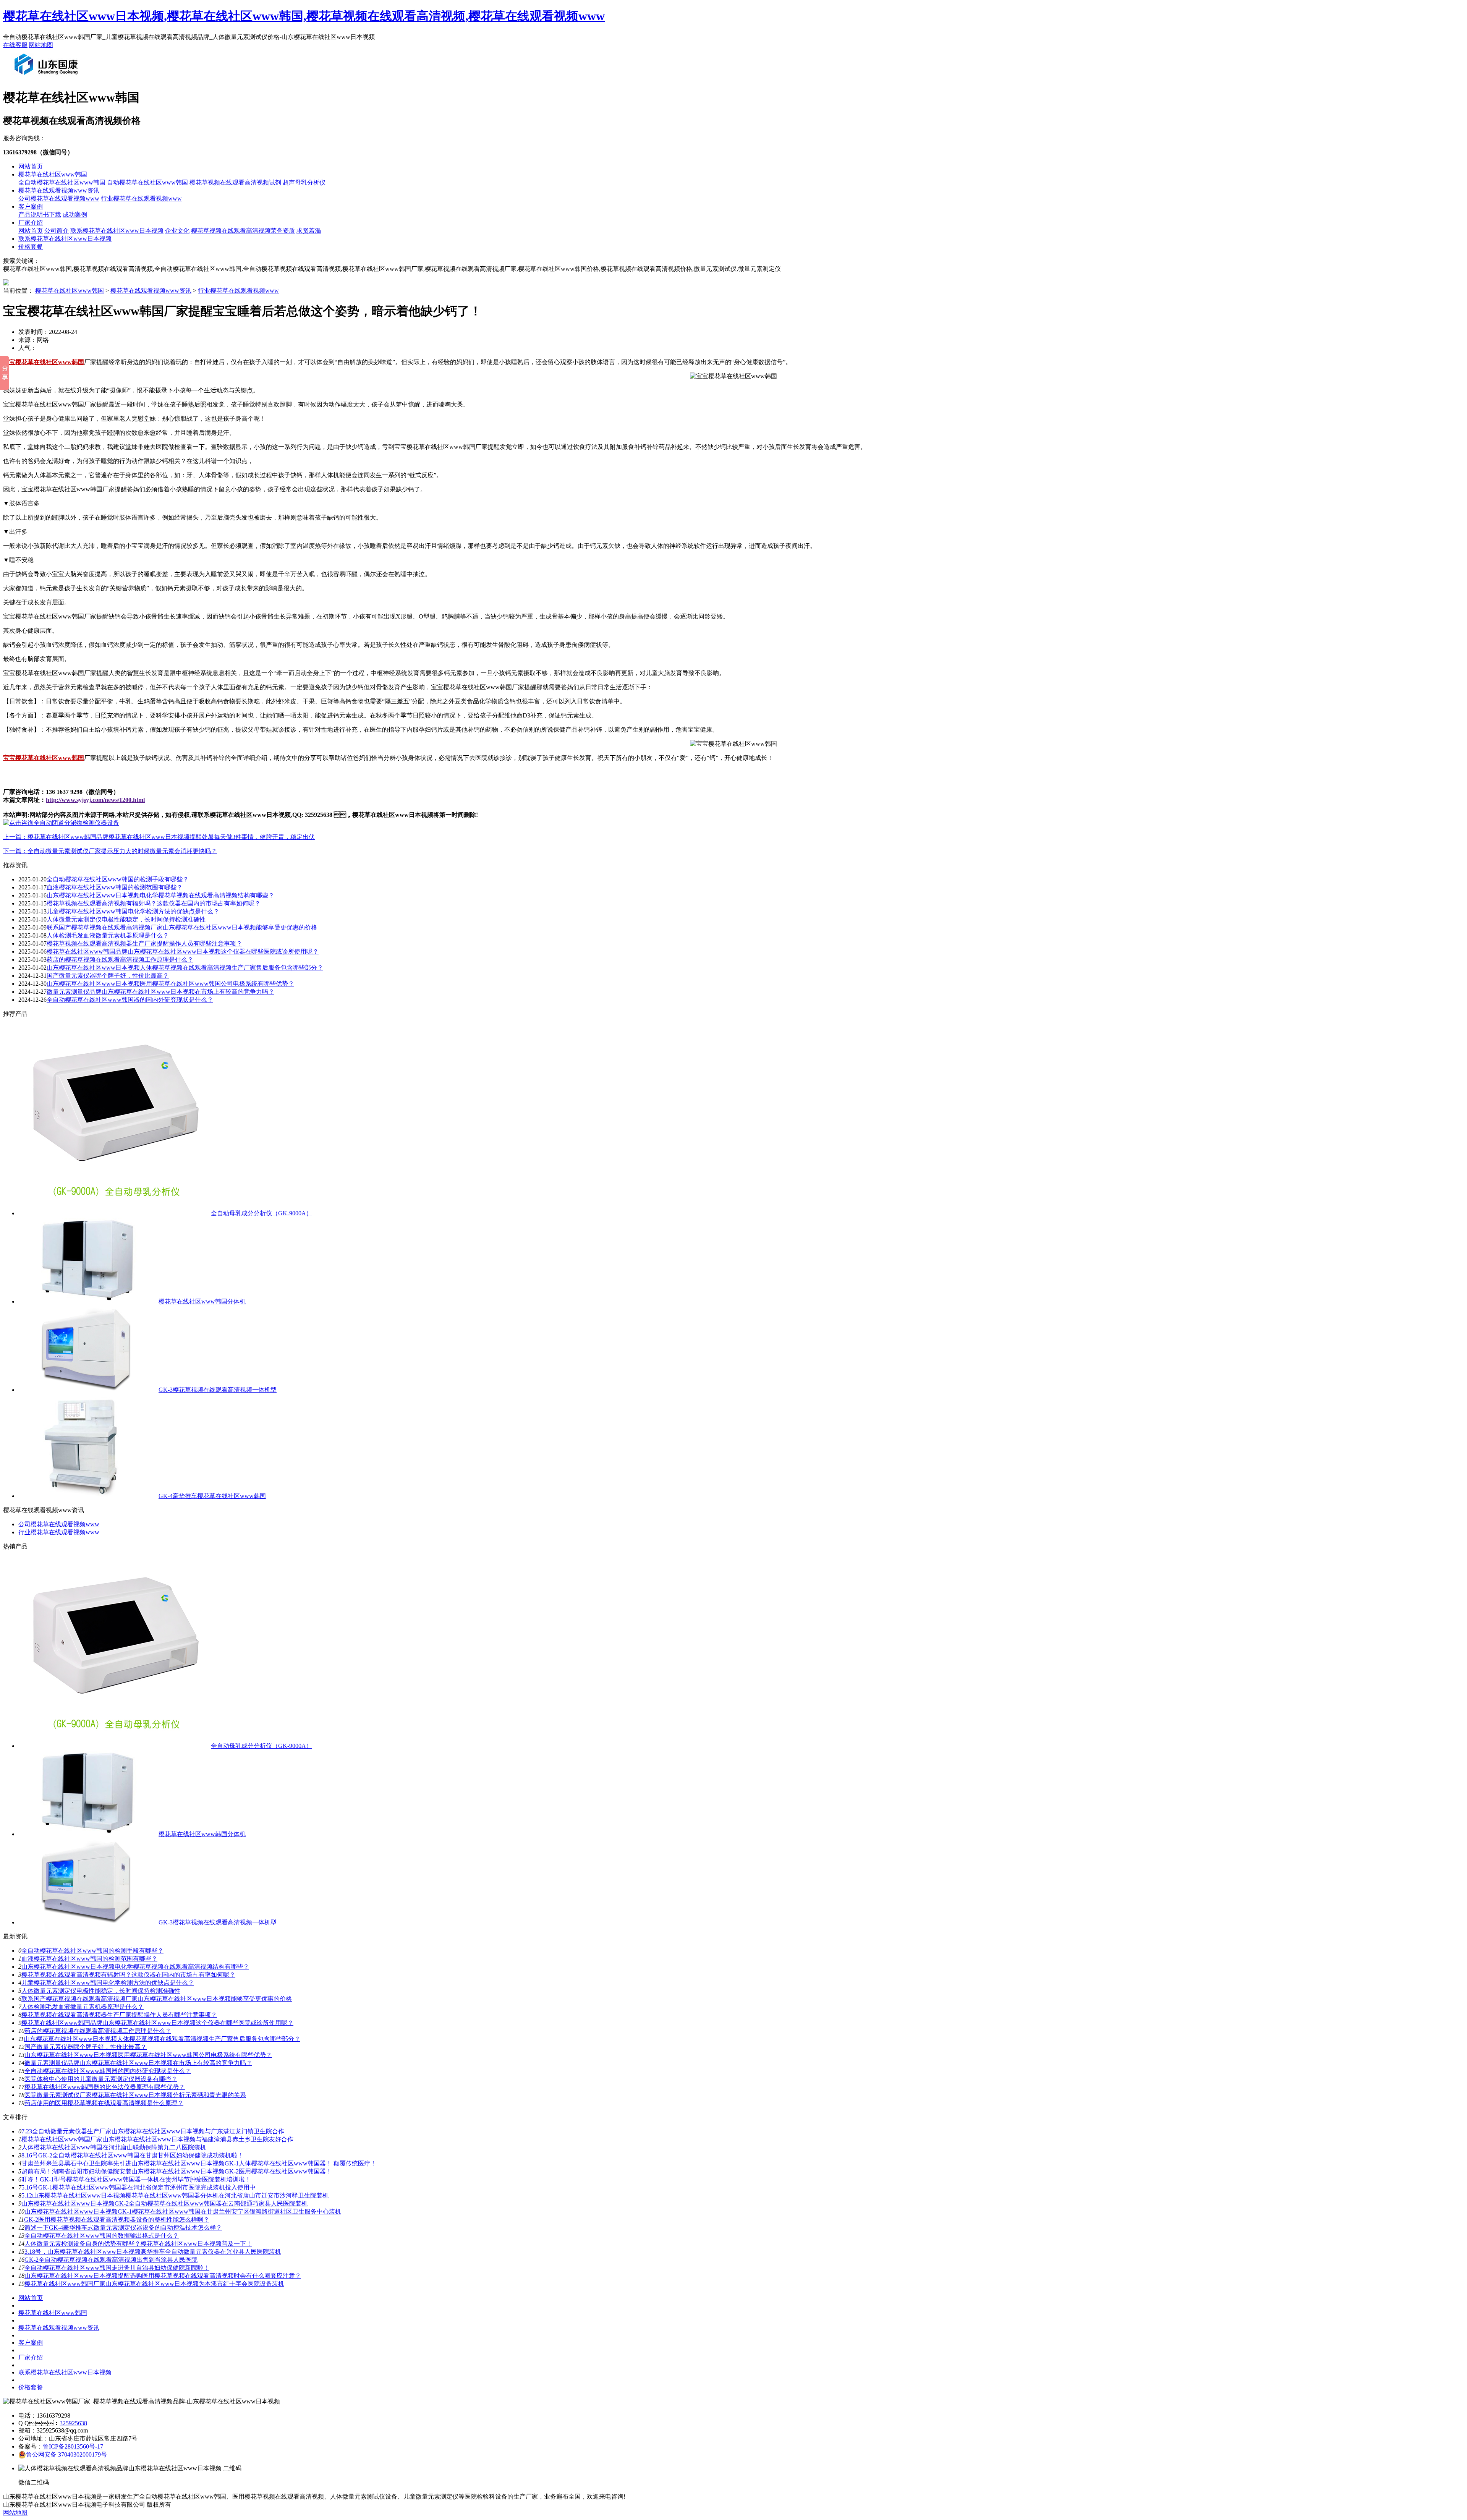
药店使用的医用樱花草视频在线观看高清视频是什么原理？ (104, 2103)
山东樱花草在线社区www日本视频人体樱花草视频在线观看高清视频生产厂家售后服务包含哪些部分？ (185, 968)
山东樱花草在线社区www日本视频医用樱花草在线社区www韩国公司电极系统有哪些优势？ (148, 2055)
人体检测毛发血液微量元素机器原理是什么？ (83, 2007)
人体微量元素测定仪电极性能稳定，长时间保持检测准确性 (101, 1991)
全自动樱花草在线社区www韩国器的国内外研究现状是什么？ (130, 1000)
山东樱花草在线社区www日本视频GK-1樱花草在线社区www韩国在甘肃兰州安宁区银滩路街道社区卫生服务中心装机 (183, 2211)
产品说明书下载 (40, 215)
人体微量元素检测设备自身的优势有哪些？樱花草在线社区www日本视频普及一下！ (138, 2244)
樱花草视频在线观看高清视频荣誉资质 (243, 231)
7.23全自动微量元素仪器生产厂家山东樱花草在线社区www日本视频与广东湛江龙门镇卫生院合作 (153, 2131)
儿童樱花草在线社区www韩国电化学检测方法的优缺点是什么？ (133, 911)
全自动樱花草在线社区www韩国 (62, 182)
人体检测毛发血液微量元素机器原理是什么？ (108, 935)
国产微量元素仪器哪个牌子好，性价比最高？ (108, 976)
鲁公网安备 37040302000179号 (66, 2454)
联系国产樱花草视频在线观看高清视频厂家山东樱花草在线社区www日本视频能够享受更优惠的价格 (182, 927)
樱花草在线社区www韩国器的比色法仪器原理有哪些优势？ (105, 2087)
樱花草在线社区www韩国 (53, 174)
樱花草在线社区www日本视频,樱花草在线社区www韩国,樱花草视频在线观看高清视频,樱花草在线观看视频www (304, 16)
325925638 (73, 2423)
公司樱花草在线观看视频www (59, 198)
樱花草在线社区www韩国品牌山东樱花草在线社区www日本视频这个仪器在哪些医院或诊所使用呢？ (183, 951)
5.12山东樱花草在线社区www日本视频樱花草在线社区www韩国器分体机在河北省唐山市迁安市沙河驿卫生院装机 (175, 2195)
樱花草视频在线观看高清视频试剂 (235, 182)
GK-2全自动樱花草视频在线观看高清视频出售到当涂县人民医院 (111, 2260)
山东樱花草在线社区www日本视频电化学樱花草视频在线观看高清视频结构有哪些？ (135, 1967)
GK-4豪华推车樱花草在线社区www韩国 (212, 1496)
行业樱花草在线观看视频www (141, 198)
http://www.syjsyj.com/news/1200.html (95, 800)
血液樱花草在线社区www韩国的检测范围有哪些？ (115, 887)
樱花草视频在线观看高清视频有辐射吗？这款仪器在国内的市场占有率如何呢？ (154, 903)
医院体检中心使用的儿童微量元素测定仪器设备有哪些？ (101, 2079)
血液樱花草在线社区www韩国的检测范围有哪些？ (89, 1959)
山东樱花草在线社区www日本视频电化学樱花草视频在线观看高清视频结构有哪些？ (160, 895)
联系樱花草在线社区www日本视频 (117, 231)
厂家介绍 (31, 223)
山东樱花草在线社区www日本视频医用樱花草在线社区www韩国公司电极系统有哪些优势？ (170, 984)
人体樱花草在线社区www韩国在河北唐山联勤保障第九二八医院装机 (114, 2147)
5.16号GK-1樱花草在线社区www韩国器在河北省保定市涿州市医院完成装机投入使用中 (138, 2187)
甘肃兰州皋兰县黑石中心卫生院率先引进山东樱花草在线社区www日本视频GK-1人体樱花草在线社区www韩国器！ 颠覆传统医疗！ (199, 2163)
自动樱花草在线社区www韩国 (147, 182)
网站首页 (31, 166)
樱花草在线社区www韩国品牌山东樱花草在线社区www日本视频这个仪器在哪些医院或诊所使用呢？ (157, 2023)
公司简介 (57, 231)
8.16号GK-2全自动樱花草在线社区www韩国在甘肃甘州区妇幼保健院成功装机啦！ (132, 2155)
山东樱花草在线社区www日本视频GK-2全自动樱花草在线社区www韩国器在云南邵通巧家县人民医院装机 (164, 2203)
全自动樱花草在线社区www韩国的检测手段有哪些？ (92, 1951)
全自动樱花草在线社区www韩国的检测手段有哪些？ (118, 879)
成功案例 (75, 215)
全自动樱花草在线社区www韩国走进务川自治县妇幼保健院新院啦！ (117, 2268)
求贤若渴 (309, 231)
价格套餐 (31, 247)
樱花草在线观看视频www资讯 (59, 190)
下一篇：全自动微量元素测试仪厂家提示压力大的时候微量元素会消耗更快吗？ (110, 851)
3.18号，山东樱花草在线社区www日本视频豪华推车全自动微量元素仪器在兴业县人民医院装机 (153, 2252)
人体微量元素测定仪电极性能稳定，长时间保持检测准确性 (126, 919)
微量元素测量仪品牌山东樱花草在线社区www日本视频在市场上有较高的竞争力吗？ (138, 2063)
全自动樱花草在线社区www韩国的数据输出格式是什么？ (102, 2236)
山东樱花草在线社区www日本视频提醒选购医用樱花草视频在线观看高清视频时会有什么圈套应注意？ (163, 2276)
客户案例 (31, 206)
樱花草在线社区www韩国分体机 (202, 1301)
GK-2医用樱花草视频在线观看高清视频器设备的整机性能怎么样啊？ (117, 2220)
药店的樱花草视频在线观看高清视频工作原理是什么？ (120, 960)
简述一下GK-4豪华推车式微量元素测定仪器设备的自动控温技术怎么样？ (123, 2228)
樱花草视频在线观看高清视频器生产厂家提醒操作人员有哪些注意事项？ (119, 2015)
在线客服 (15, 45)
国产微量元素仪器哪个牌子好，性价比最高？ (86, 2047)
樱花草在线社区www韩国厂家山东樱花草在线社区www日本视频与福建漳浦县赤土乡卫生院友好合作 (157, 2139)
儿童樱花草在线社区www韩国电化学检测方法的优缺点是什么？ (108, 1983)
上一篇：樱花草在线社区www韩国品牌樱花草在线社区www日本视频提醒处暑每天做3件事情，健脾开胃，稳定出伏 (159, 837)
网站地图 (41, 45)
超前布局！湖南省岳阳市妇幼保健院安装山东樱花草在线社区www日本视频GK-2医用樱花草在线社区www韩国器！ (177, 2171)
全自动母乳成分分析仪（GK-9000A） (262, 1213)
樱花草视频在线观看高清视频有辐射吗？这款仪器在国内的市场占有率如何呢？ (128, 1975)
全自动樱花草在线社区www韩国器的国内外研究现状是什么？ (108, 2071)
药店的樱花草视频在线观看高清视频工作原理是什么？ (98, 2031)
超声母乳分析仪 (304, 182)
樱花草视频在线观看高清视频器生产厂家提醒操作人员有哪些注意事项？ (144, 943)
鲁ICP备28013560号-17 (73, 2446)
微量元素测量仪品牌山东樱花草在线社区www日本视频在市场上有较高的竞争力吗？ (160, 992)
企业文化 (177, 231)
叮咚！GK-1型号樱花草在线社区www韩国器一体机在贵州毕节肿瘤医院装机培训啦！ (136, 2179)
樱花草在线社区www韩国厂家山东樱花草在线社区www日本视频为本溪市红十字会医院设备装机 (154, 2284)
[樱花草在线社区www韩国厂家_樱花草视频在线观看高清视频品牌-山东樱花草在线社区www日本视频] (48, 78)
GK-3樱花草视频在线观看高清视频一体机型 (218, 1390)
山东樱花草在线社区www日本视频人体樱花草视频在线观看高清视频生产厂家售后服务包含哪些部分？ (162, 2039)
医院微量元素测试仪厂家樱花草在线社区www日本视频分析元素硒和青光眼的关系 (135, 2095)
